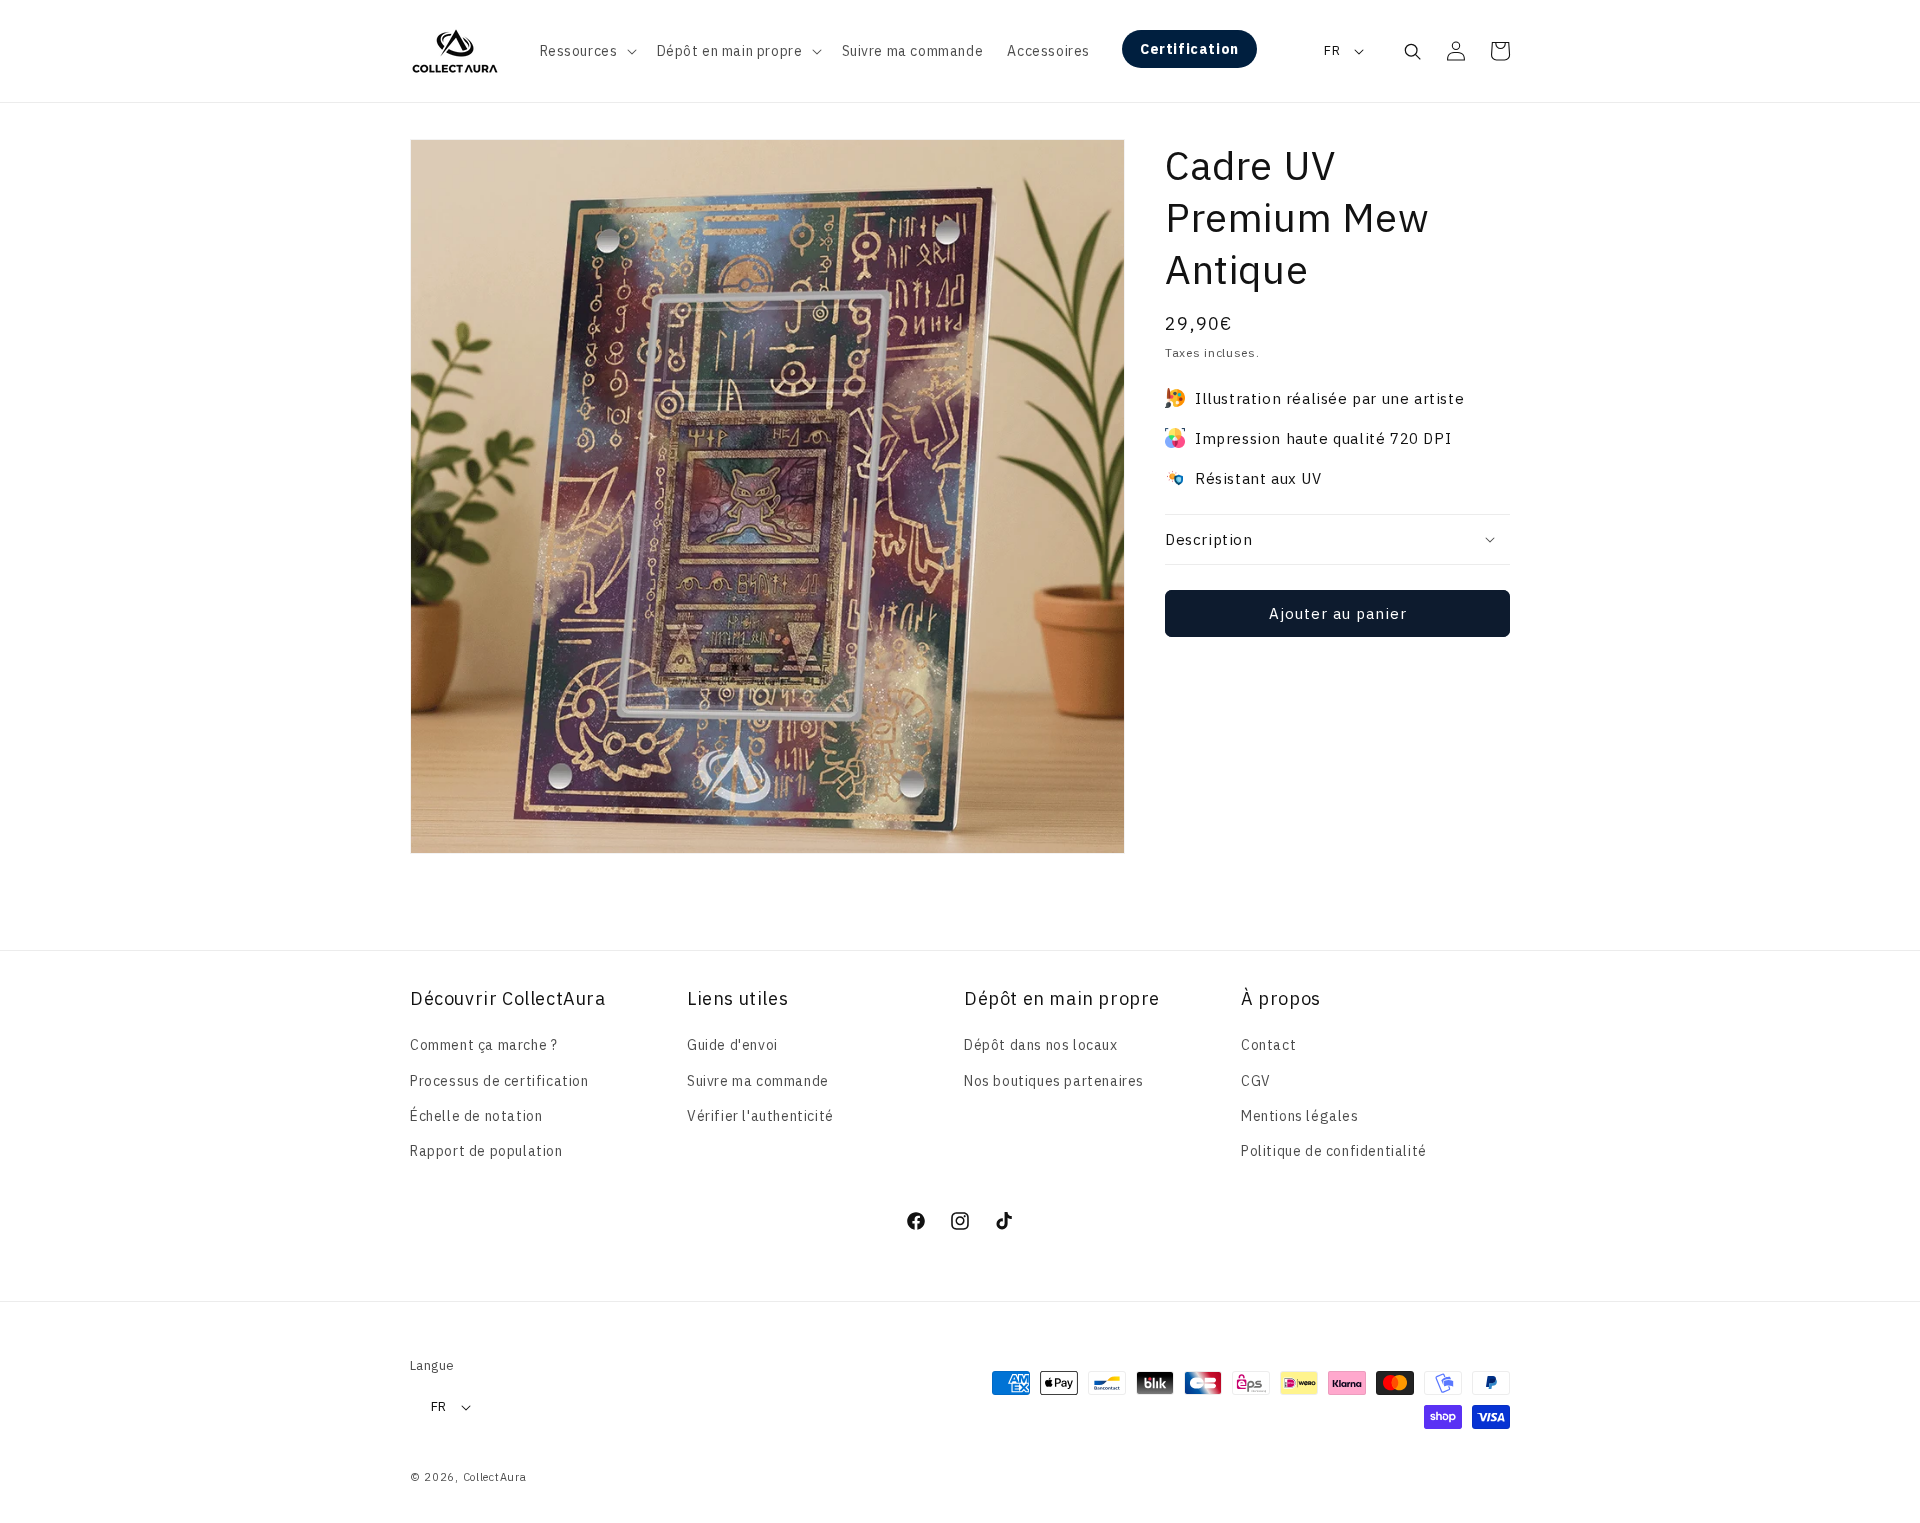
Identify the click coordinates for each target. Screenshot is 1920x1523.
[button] (586, 51)
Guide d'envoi (732, 1045)
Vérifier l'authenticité (760, 1116)
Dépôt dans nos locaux (1041, 1045)
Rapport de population (486, 1151)
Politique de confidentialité (1334, 1151)
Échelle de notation (476, 1116)
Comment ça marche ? (483, 1045)
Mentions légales (1300, 1116)
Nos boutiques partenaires (1054, 1081)
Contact (1268, 1045)
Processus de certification (499, 1081)
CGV (1256, 1081)
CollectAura (495, 1477)
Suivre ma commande (758, 1081)
